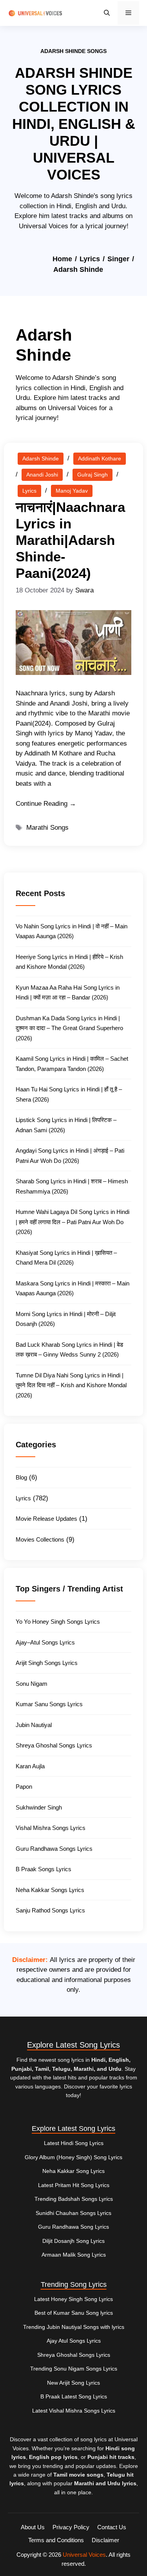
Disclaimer (105, 2540)
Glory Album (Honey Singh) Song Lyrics (73, 2157)
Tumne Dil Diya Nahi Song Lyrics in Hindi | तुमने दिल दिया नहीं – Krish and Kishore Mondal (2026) (71, 1385)
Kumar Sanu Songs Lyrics (49, 1704)
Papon (24, 1787)
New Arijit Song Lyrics (73, 2383)
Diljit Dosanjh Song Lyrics (73, 2241)
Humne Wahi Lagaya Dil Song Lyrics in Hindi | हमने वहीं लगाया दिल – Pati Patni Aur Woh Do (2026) (73, 1222)
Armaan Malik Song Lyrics (74, 2255)
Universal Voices (84, 2555)
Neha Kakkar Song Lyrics (73, 2171)
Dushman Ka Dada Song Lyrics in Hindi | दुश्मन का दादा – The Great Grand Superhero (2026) (69, 1028)
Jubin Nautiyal (34, 1725)
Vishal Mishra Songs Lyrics (51, 1828)
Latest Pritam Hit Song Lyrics (74, 2185)
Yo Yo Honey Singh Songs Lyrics (58, 1622)
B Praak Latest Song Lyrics (74, 2396)
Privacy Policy (71, 2527)
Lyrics (90, 259)
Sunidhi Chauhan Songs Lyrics (73, 2213)
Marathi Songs (47, 828)
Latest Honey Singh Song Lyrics (73, 2299)
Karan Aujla (30, 1766)
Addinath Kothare (100, 458)
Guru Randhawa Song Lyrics (73, 2227)
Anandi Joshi (42, 475)
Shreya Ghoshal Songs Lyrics (54, 1745)
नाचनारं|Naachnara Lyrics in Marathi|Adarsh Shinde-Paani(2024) (70, 540)
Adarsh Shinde (41, 458)
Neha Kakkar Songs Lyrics (50, 1890)
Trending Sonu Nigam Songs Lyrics (74, 2369)
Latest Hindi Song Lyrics (74, 2143)
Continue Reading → (46, 804)
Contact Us (112, 2527)
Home (62, 259)
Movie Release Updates (46, 1519)
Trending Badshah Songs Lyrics (74, 2199)
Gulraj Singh (93, 475)
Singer (118, 259)
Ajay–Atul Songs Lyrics (45, 1642)
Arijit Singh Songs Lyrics (47, 1663)
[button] (107, 13)
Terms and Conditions (56, 2540)
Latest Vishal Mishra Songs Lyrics (74, 2411)
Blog (21, 1477)
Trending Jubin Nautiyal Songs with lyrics (74, 2327)
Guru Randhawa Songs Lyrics (54, 1849)
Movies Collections (40, 1539)
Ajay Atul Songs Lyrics (74, 2341)
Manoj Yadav (72, 491)
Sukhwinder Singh (39, 1807)
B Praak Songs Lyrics (44, 1869)
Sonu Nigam (32, 1684)
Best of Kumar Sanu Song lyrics (74, 2313)
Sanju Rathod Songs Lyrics (50, 1910)
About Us (33, 2527)
